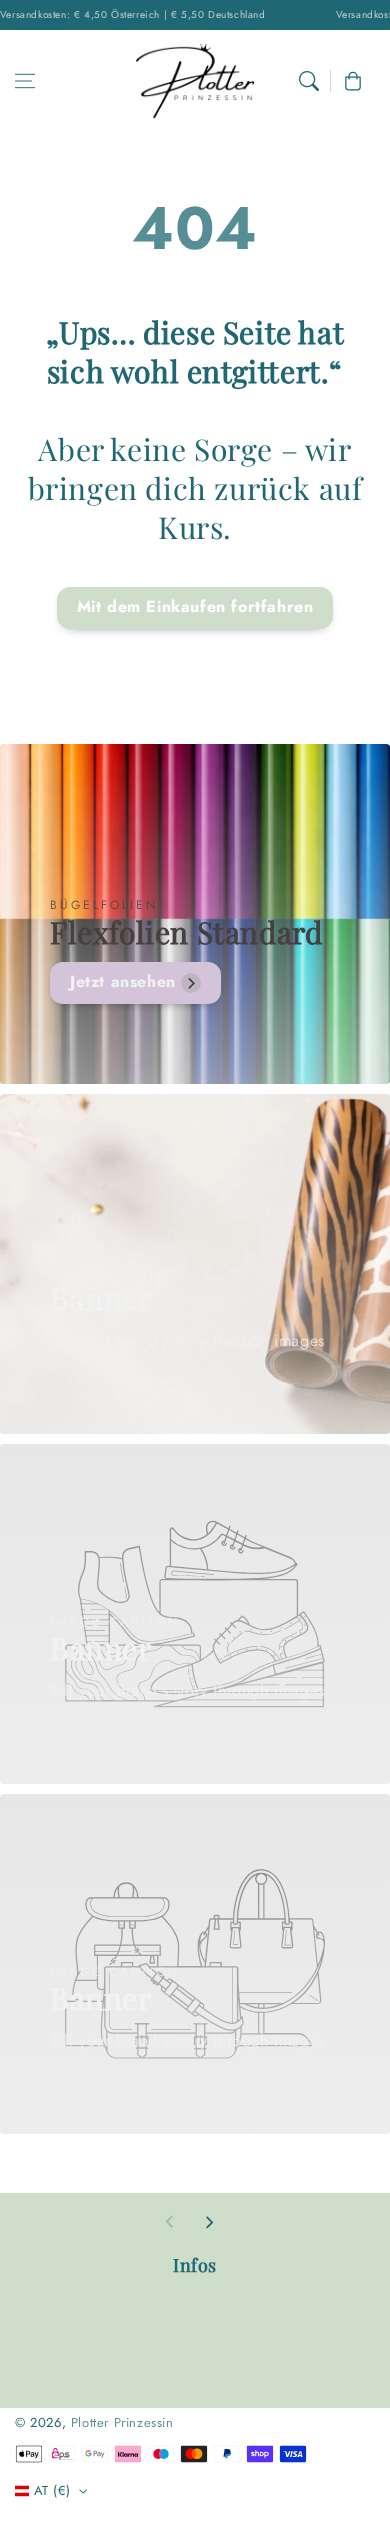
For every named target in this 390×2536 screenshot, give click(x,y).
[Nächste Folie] (209, 2222)
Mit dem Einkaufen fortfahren (195, 606)
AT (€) (52, 2490)
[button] (25, 81)
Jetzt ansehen (123, 981)
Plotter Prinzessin (122, 2422)
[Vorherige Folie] (170, 2222)
